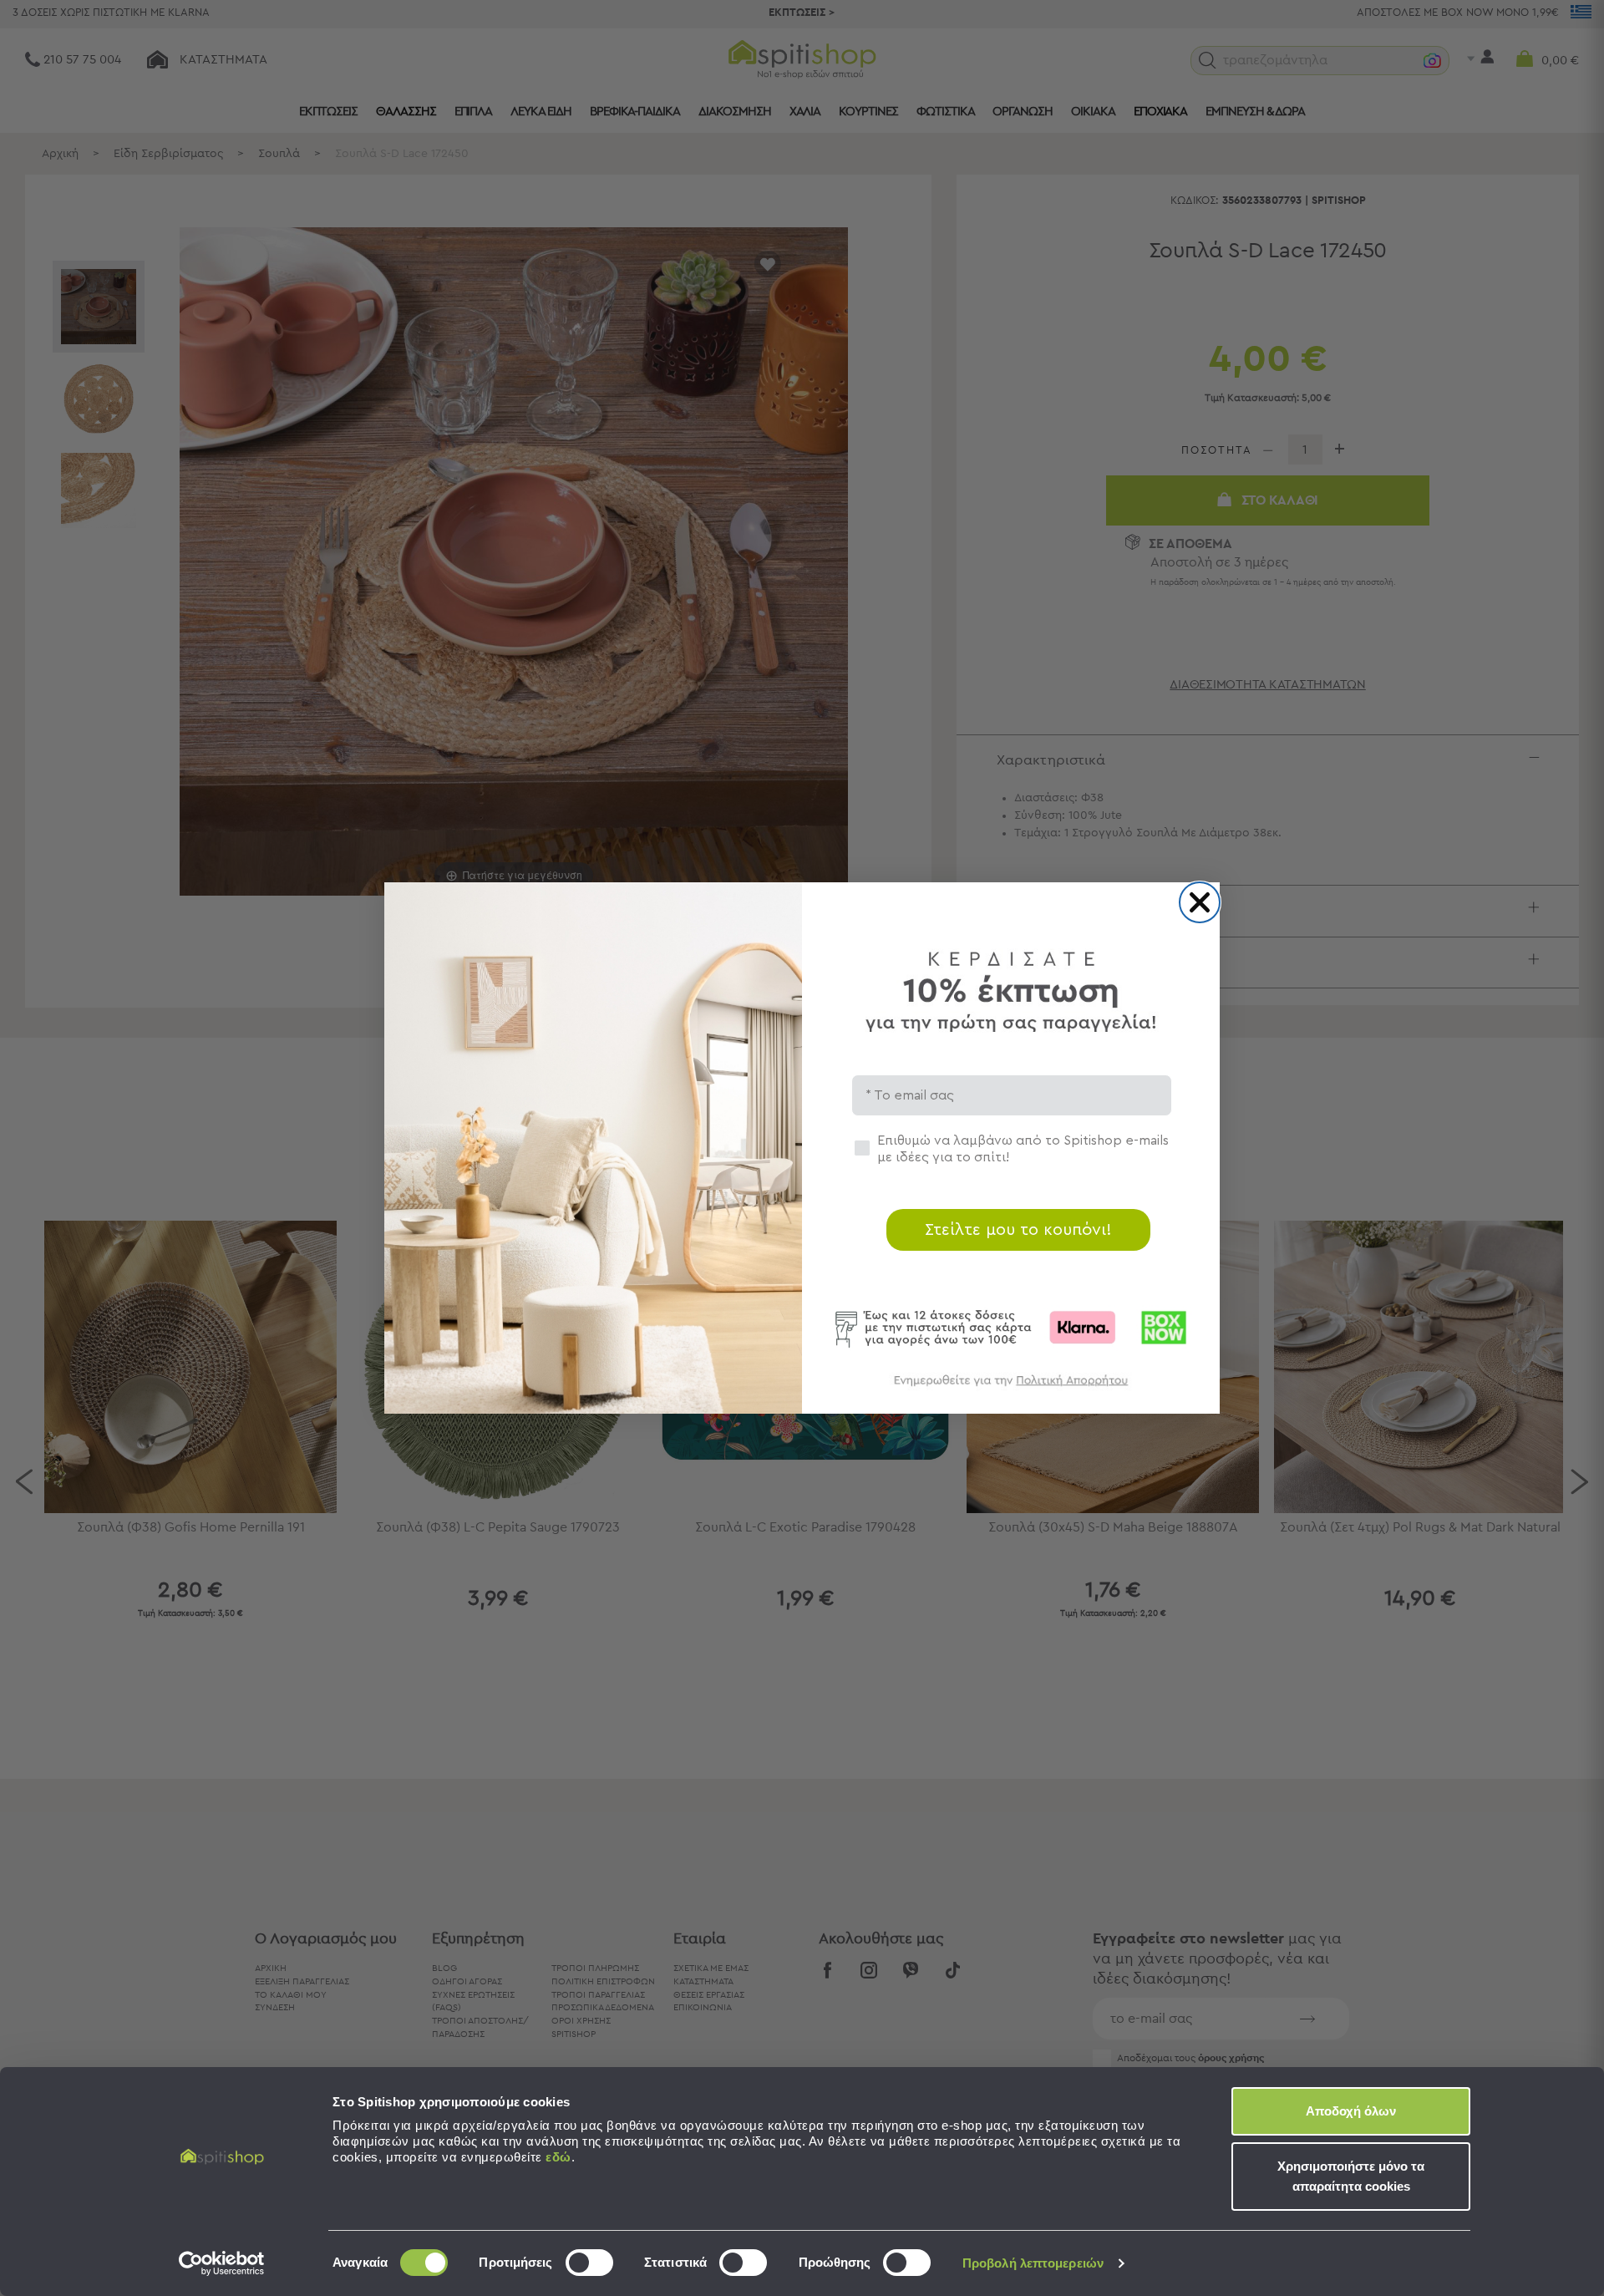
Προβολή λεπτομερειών (1033, 2263)
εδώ (558, 2157)
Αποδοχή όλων (1351, 2111)
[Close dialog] (1200, 902)
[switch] (589, 2263)
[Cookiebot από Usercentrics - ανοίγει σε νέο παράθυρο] (222, 2263)
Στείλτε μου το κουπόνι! (1018, 1230)
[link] (1011, 1388)
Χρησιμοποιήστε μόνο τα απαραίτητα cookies (1351, 2176)
